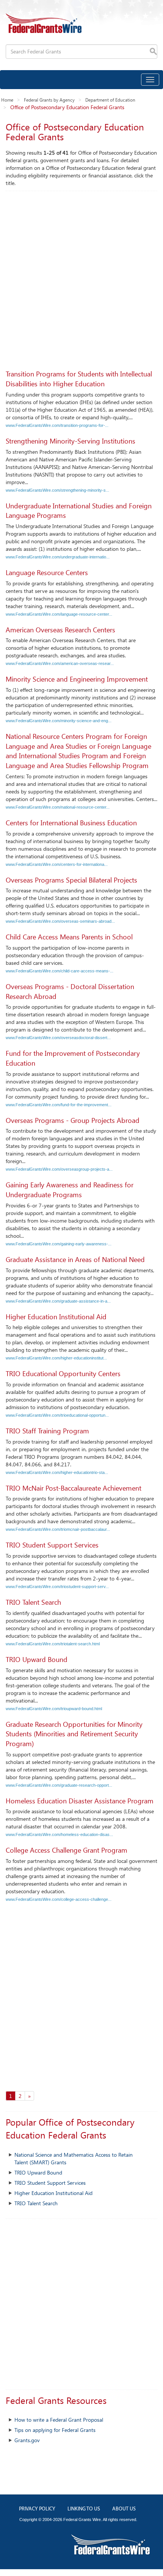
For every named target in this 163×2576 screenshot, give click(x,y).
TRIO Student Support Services (52, 1545)
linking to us (84, 2509)
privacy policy (37, 2509)
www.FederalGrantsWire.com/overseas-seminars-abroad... (60, 921)
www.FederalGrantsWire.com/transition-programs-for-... (57, 425)
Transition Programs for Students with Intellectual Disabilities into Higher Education (79, 379)
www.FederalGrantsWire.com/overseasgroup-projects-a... (59, 1169)
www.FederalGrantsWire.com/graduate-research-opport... (59, 1785)
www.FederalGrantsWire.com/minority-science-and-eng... (59, 721)
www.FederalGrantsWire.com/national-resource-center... (58, 807)
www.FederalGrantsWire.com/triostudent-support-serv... (57, 1587)
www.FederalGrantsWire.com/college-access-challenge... (59, 1899)
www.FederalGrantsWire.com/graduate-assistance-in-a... (58, 1301)
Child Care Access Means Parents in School (69, 937)
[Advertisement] (81, 276)
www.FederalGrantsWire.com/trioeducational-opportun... (57, 1415)
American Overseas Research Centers (60, 630)
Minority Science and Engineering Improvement (77, 679)
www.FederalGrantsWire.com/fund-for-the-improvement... (59, 1105)
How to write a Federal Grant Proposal (59, 2420)
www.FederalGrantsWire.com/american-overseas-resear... (60, 663)
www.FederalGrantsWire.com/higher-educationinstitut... (56, 1358)
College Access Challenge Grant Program (67, 1850)
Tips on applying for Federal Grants (55, 2430)
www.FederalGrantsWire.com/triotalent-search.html (53, 1644)
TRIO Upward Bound (37, 1659)
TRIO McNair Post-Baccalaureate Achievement (74, 1488)
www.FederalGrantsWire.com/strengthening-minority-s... (57, 490)
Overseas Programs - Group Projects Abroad (73, 1120)
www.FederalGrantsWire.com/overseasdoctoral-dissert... (58, 1038)
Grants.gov (27, 2440)
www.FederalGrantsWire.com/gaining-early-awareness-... (59, 1244)
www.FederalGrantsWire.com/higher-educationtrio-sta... (57, 1472)
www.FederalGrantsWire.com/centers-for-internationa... (57, 864)
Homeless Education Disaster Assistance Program (80, 1801)
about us (124, 2509)
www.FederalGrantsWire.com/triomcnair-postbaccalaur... (58, 1529)
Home (7, 100)
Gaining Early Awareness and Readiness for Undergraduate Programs (70, 1190)
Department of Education (110, 100)
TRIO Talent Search (33, 1602)
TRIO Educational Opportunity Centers (63, 1373)
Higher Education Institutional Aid (56, 1317)
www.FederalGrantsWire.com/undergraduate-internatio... (58, 557)
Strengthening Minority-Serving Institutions (71, 441)
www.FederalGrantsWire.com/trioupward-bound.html (54, 1709)
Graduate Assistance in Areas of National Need (75, 1259)
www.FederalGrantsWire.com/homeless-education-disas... (59, 1834)
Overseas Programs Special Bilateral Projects (71, 880)
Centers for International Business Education (71, 823)
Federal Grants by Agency (49, 100)
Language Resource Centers (47, 572)
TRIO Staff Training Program (47, 1431)
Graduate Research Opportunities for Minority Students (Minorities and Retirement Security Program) (74, 1734)
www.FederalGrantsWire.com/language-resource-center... (59, 614)
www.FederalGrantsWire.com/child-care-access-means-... (60, 971)
